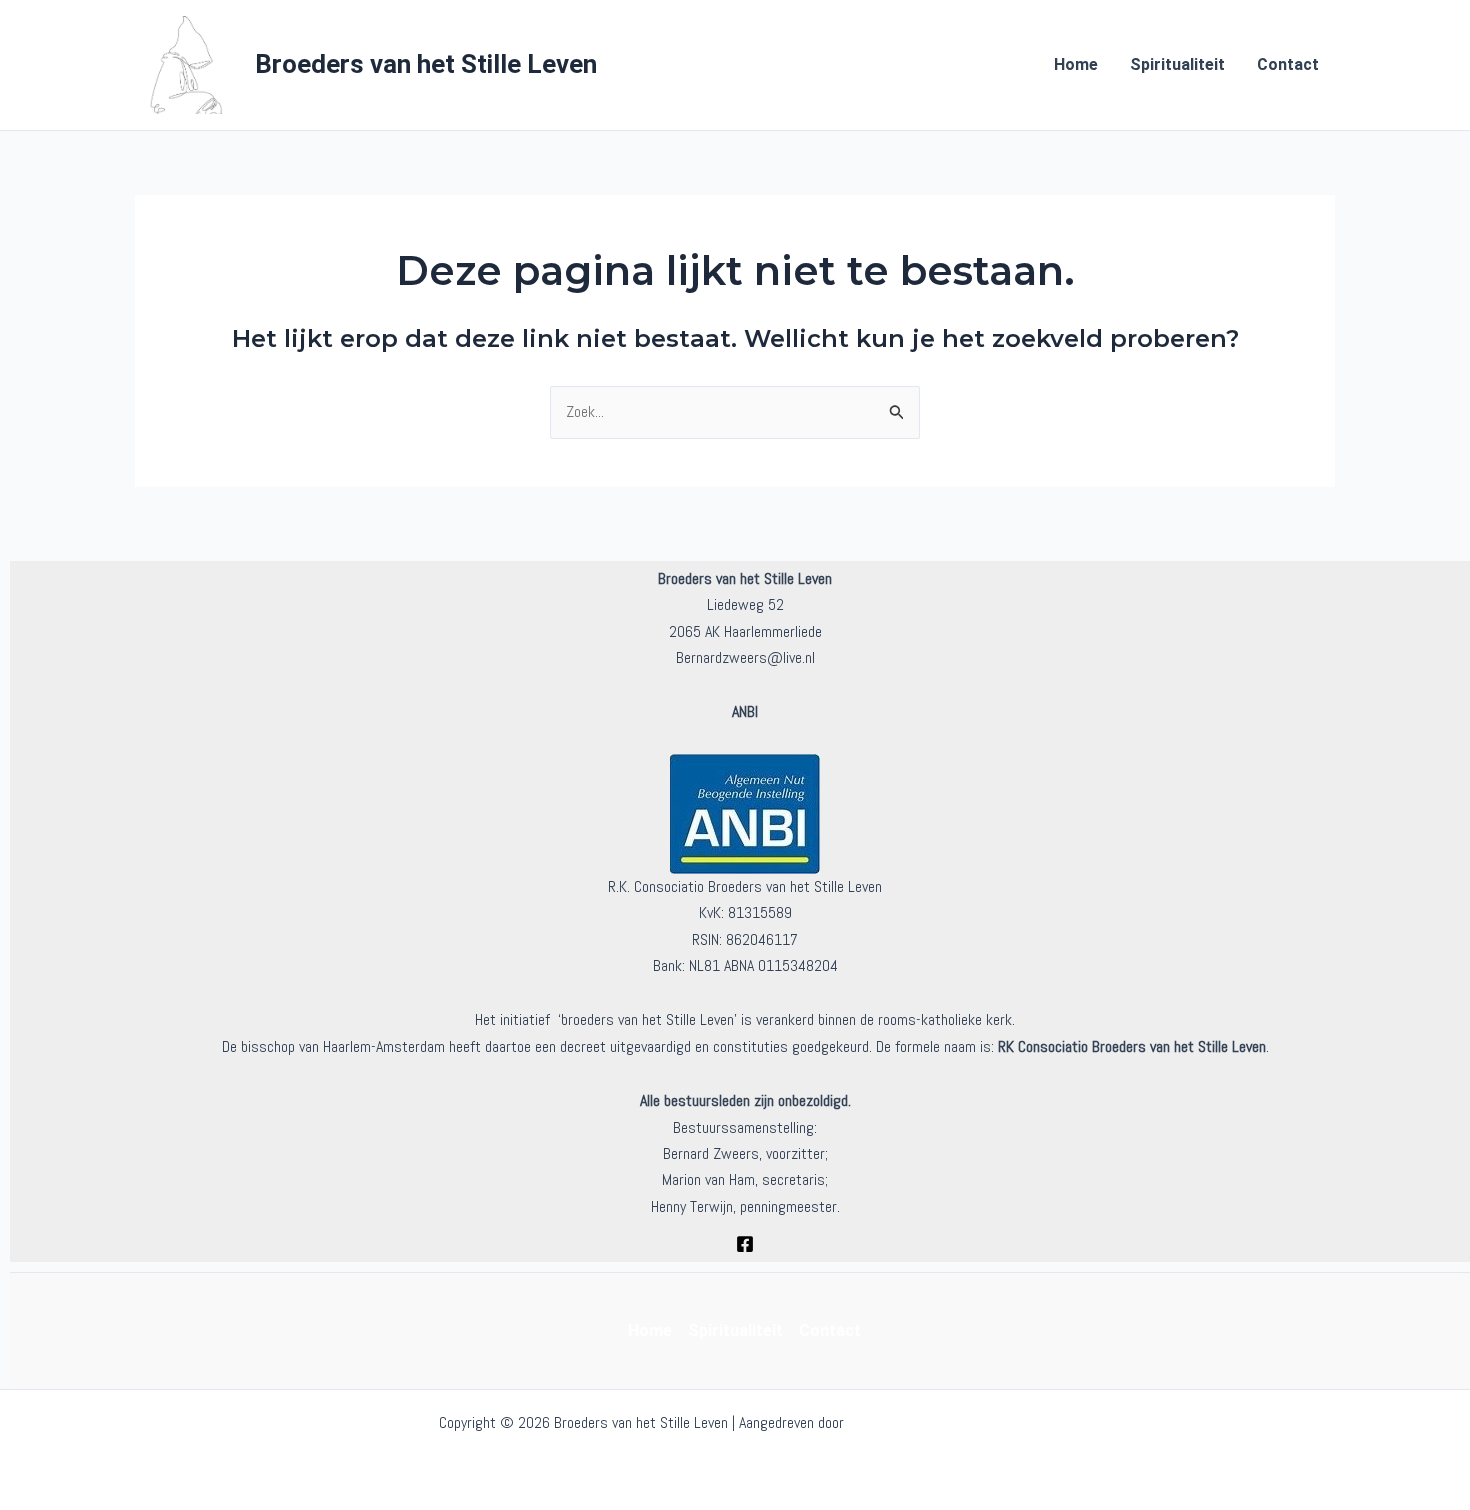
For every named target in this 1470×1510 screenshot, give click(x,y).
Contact (1288, 64)
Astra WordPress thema (940, 1422)
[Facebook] (745, 1244)
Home (1076, 64)
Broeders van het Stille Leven (426, 64)
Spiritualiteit (1177, 64)
